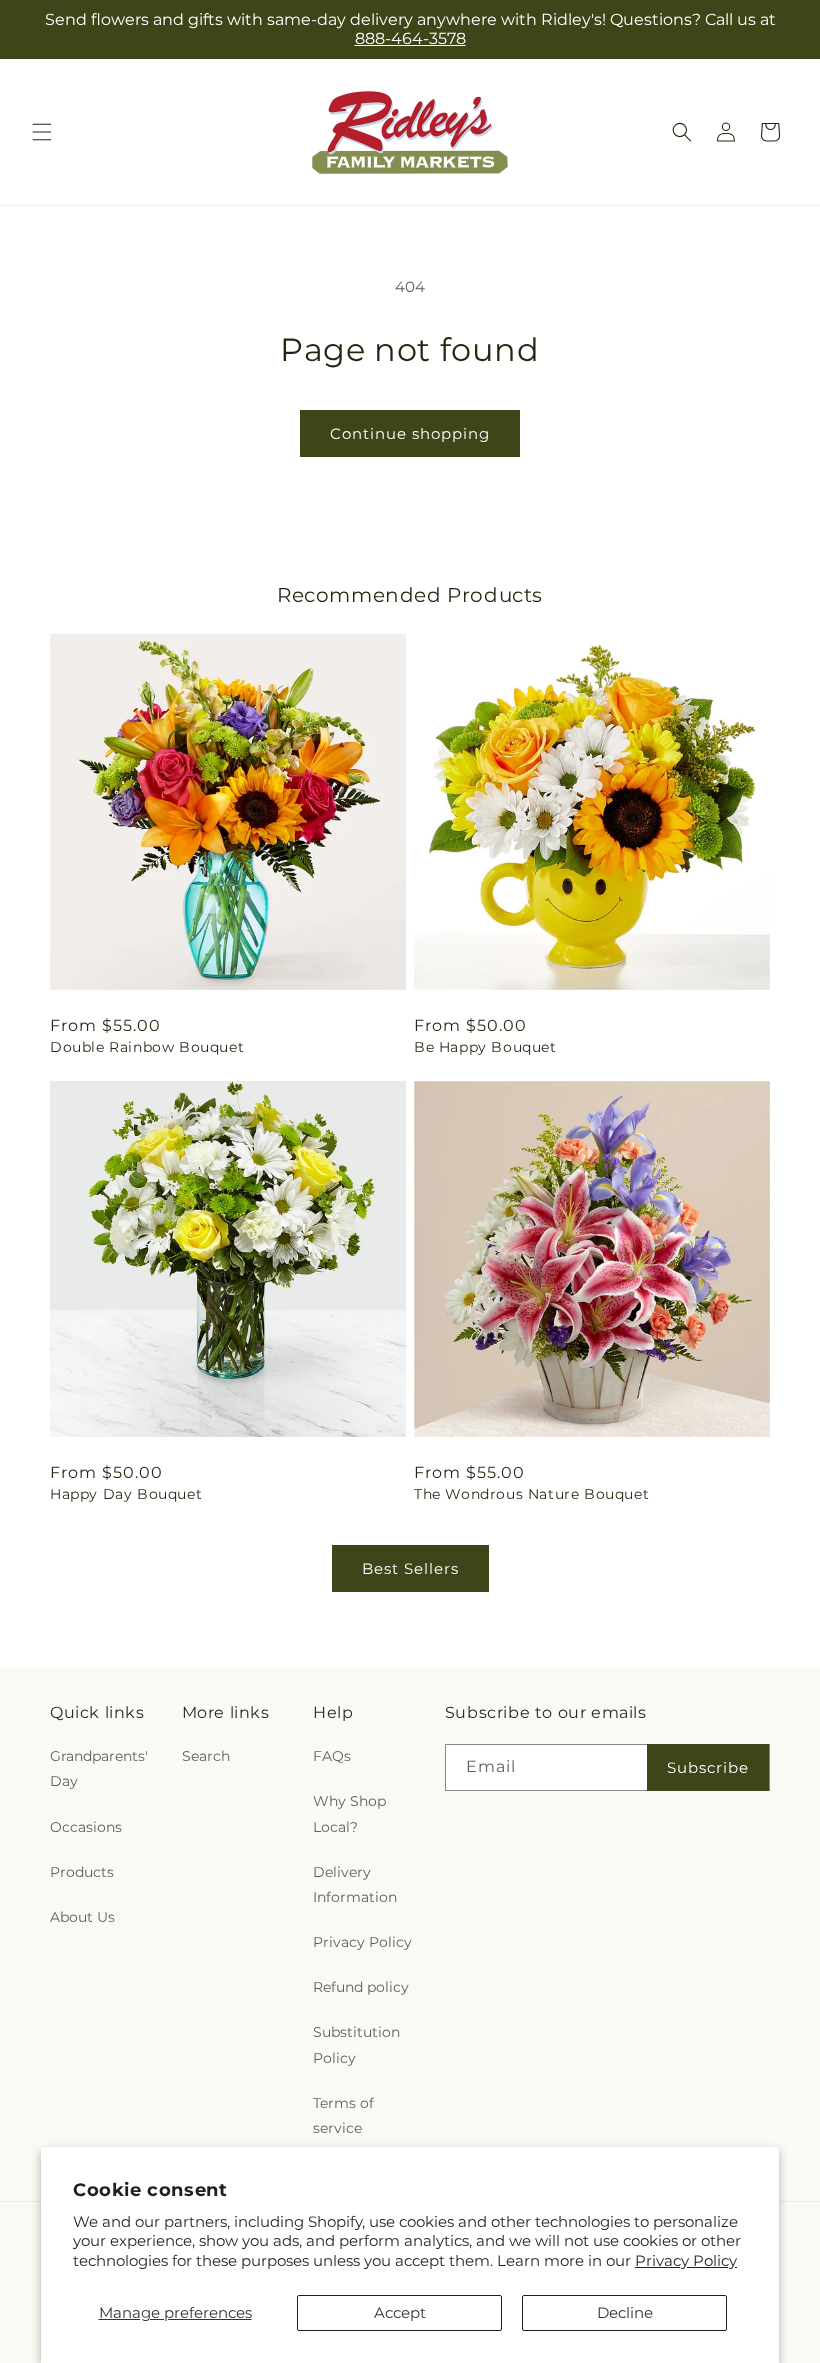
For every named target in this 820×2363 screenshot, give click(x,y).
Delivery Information (355, 1884)
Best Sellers (410, 1568)
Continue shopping (410, 433)
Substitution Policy (356, 2044)
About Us (82, 1917)
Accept (400, 2312)
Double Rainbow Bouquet (147, 1047)
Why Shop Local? (349, 1813)
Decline (625, 2312)
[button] (42, 132)
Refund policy (361, 1987)
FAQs (332, 1756)
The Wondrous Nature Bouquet (531, 1494)
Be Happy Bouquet (485, 1047)
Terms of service (343, 2115)
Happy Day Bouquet (126, 1494)
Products (82, 1872)
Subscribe (708, 1767)
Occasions (86, 1827)
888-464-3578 (410, 38)
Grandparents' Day (99, 1768)
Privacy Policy (686, 2260)
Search (206, 1756)
